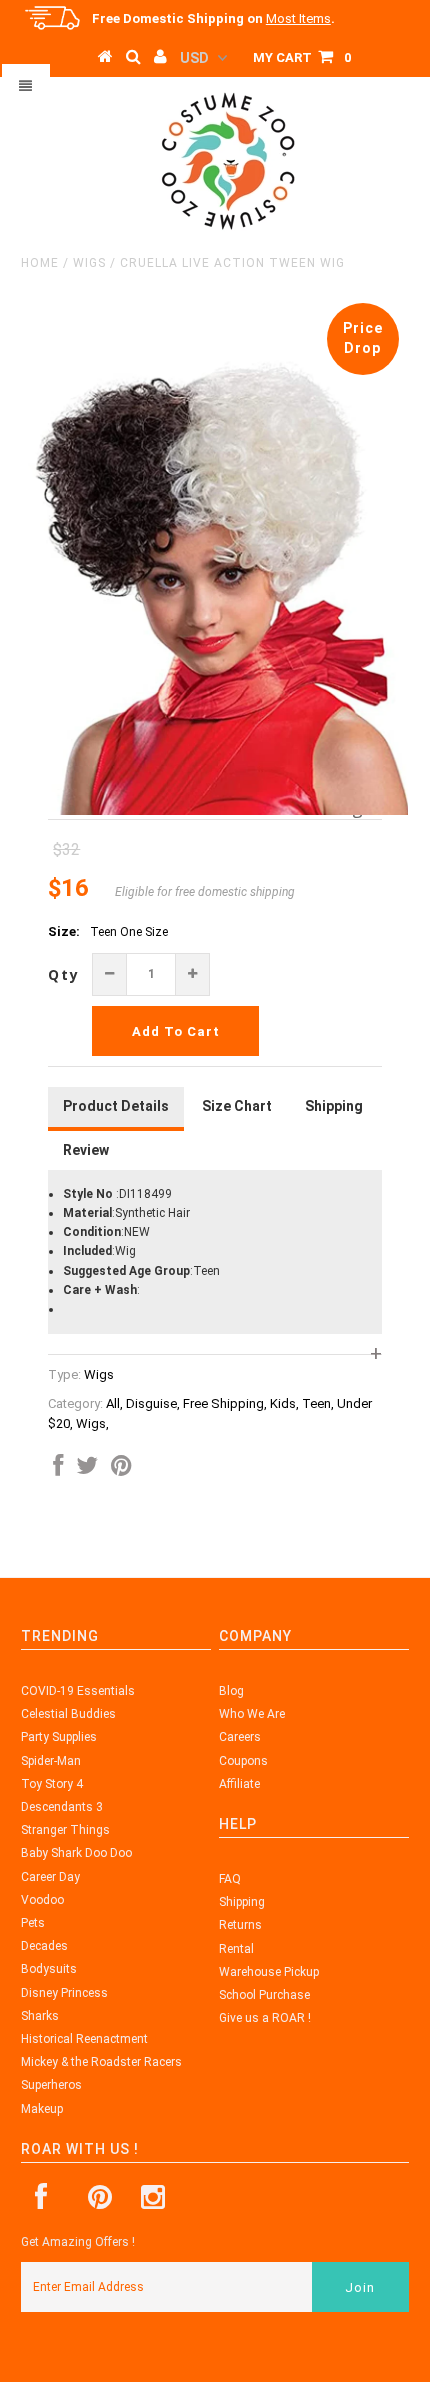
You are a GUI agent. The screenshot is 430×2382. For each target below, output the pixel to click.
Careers (240, 1737)
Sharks (40, 2016)
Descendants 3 (62, 1807)
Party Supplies (59, 1737)
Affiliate (239, 1784)
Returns (240, 1925)
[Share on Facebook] (58, 1470)
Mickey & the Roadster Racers (101, 2062)
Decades (44, 1946)
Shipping (242, 1902)
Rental (236, 1949)
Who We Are (252, 1714)
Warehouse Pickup (269, 1972)
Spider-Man (51, 1761)
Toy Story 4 (52, 1784)
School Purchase (264, 1995)
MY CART (302, 57)
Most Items (298, 18)
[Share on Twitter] (87, 1470)
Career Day (50, 1877)
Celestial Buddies (68, 1714)
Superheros (51, 2085)
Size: (64, 931)
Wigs (89, 263)
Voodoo (42, 1900)
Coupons (243, 1761)
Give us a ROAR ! (265, 2018)
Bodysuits (49, 1969)
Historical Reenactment (84, 2039)
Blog (231, 1691)
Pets (33, 1923)
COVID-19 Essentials (78, 1691)
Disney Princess (64, 1993)
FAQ (230, 1879)
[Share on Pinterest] (121, 1470)
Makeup (42, 2109)
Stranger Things (65, 1830)
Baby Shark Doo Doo (76, 1853)
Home (40, 263)
